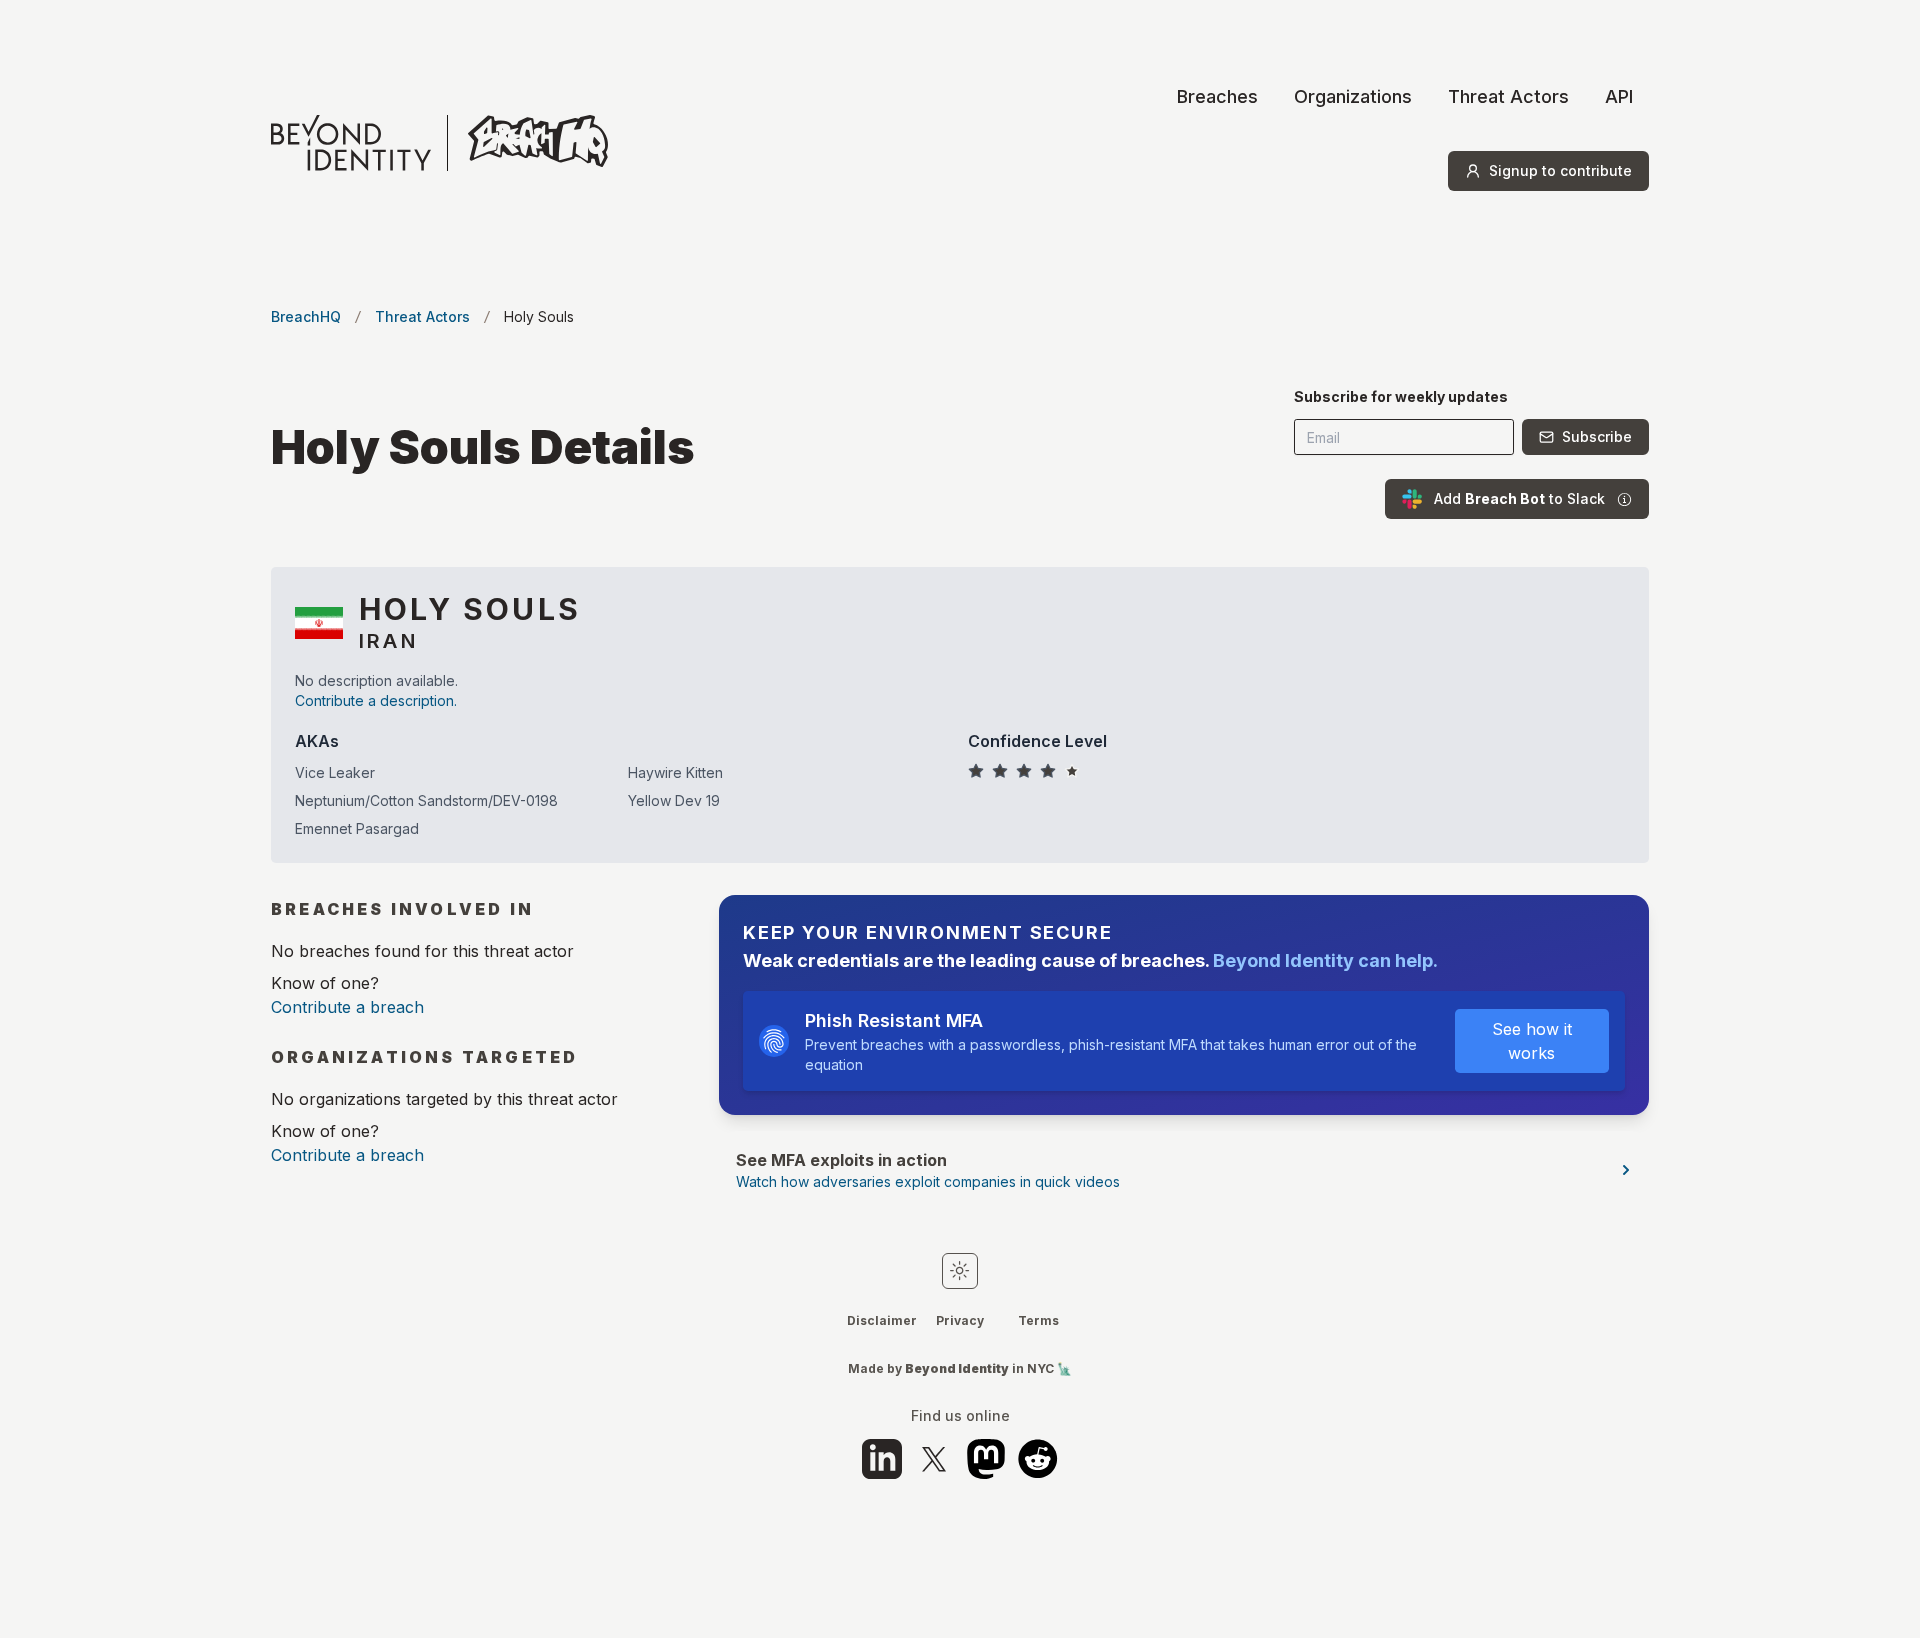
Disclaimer (882, 1320)
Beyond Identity (957, 1368)
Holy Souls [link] (539, 316)
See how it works (1532, 1041)
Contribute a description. (376, 700)
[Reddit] (1038, 1459)
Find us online (960, 1416)
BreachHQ (306, 316)
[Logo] (439, 143)
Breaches (1217, 96)
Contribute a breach (347, 1007)
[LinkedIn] (882, 1459)
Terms (1038, 1320)
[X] (934, 1459)
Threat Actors (1508, 96)
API (1619, 96)
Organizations (1353, 96)
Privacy (960, 1320)
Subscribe (1597, 436)
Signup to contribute (1560, 170)
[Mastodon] (986, 1459)
